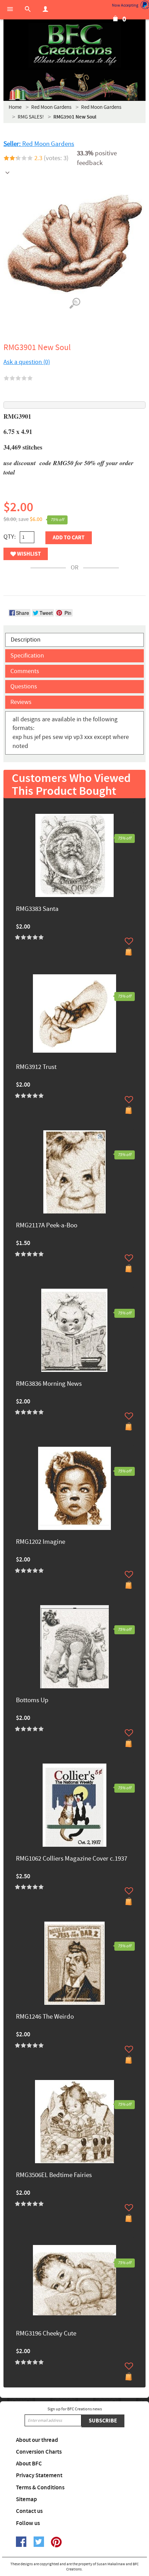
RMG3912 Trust (36, 1067)
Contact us (29, 2511)
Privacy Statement (39, 2475)
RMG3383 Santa (37, 909)
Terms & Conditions (40, 2488)
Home (15, 107)
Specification (27, 656)
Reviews (21, 702)
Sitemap (27, 2499)
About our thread (37, 2440)
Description (26, 640)
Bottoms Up (32, 1701)
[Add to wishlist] (129, 941)
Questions (24, 686)
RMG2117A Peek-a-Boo (47, 1226)
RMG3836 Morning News (49, 1384)
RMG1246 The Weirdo (45, 2017)
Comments (25, 671)
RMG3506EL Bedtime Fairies (54, 2175)
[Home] (74, 45)
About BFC (29, 2464)
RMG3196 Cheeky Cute (46, 2334)
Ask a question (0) (27, 362)
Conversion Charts (39, 2452)
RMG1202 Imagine (41, 1542)
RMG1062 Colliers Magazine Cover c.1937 (72, 1859)
